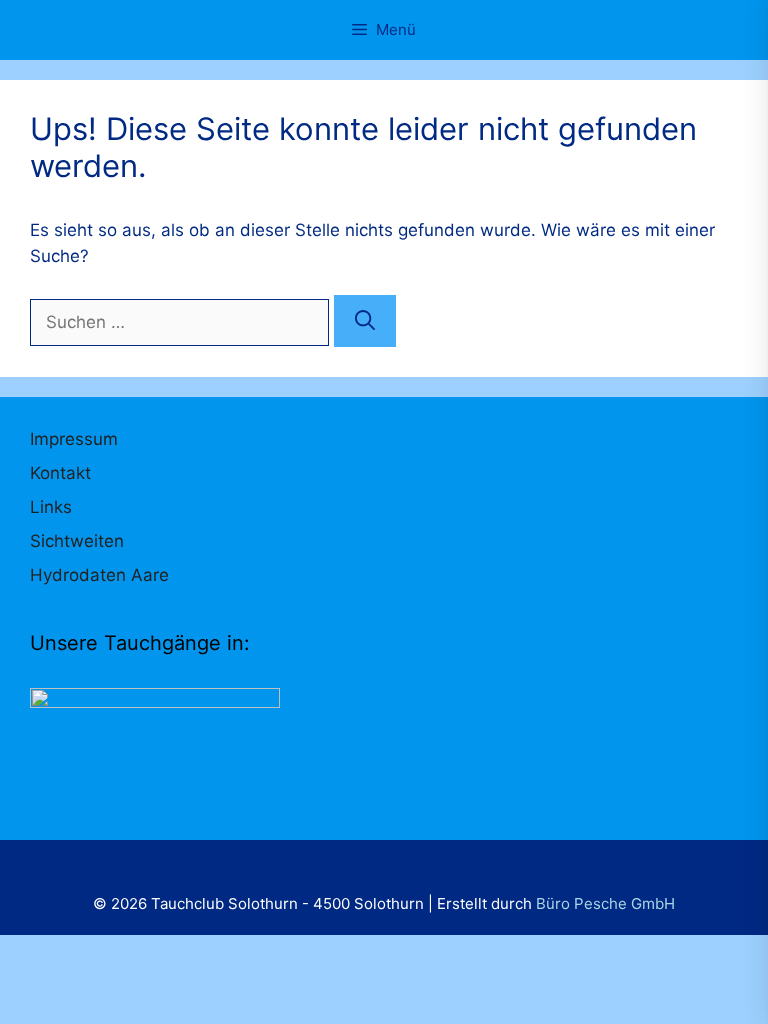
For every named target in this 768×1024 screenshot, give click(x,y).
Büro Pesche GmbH (605, 903)
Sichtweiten (77, 541)
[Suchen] (365, 321)
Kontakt (60, 473)
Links (51, 507)
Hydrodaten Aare (99, 575)
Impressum (74, 439)
